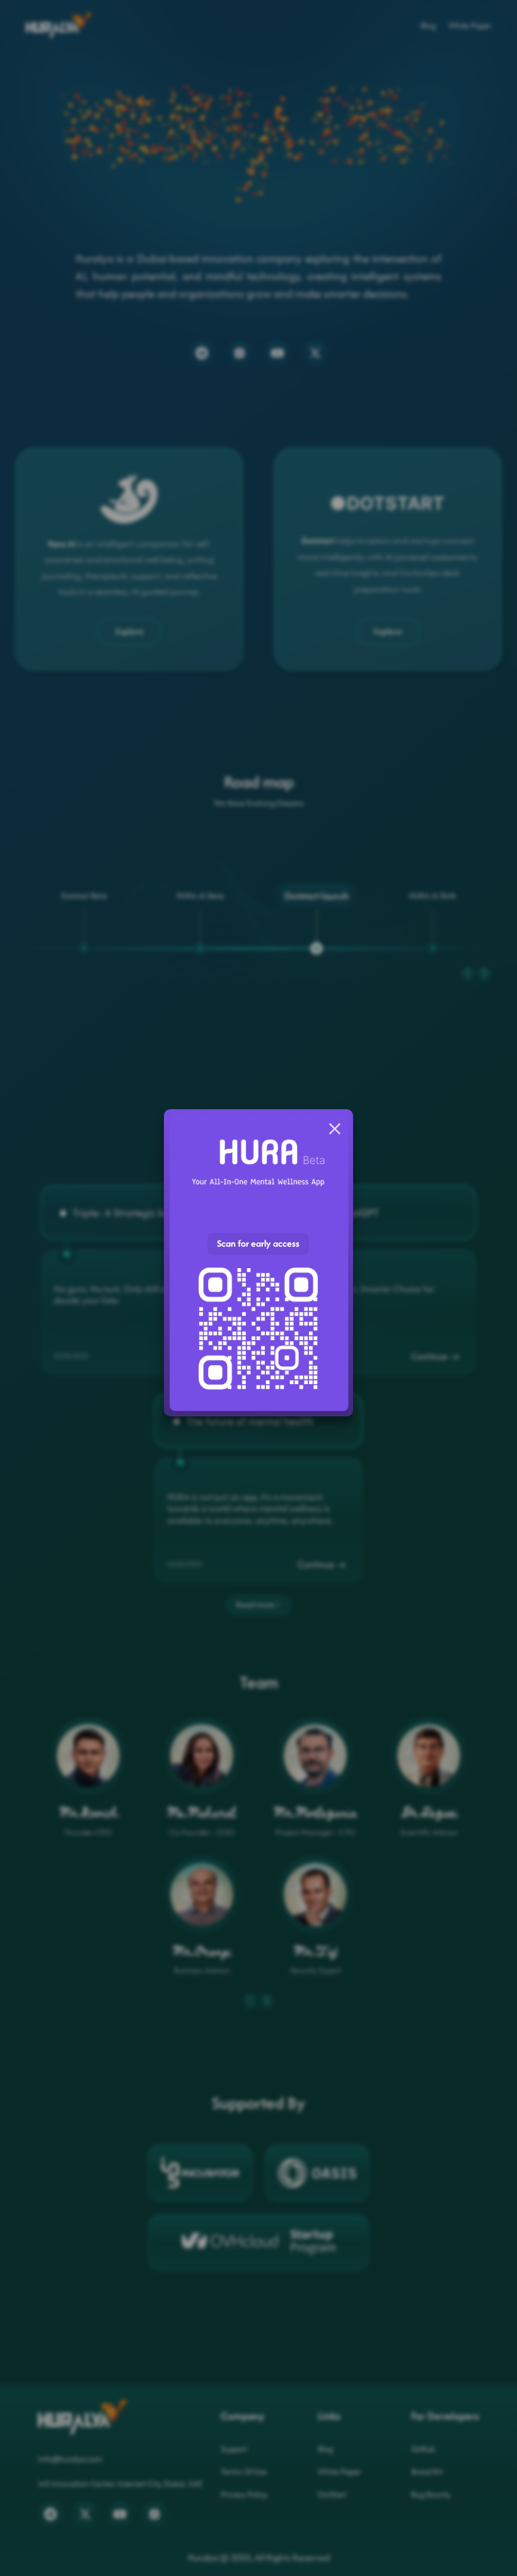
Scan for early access (258, 1243)
